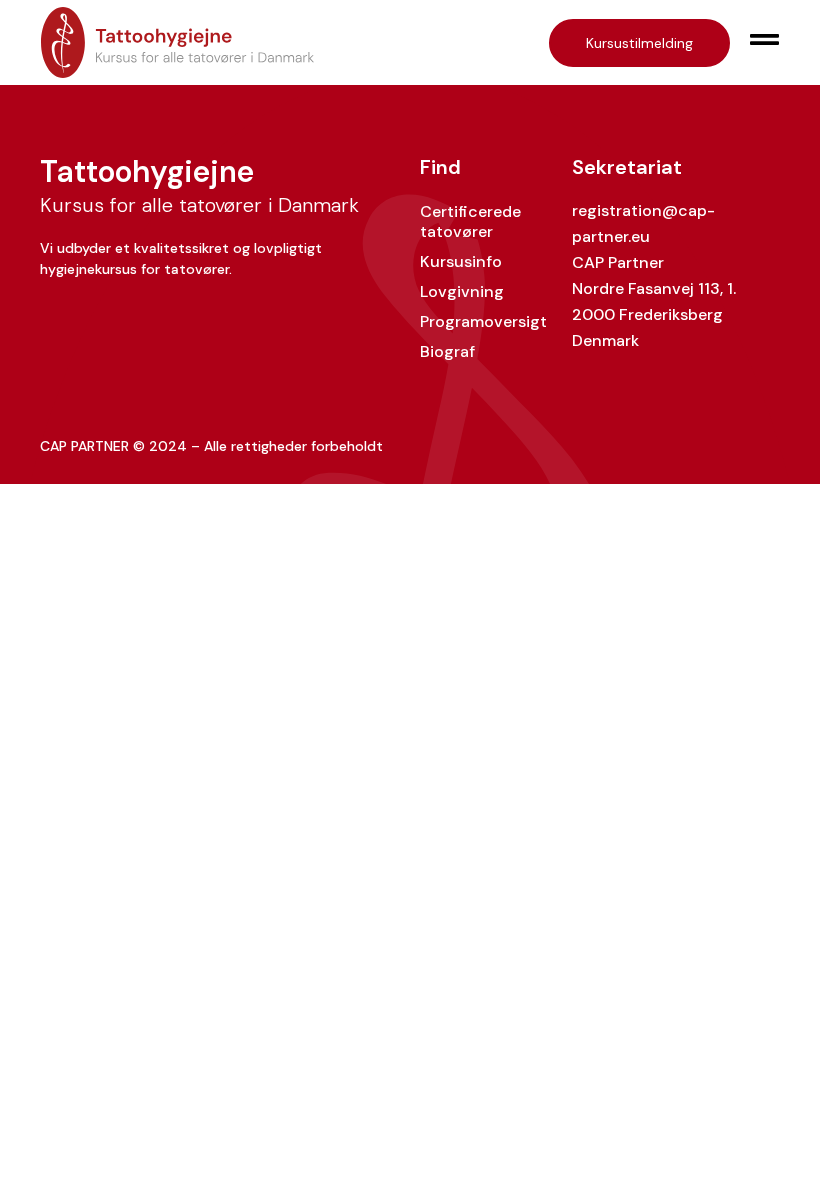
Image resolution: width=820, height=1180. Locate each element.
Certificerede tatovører (470, 221)
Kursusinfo (461, 261)
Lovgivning (462, 291)
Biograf (447, 351)
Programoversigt (483, 321)
